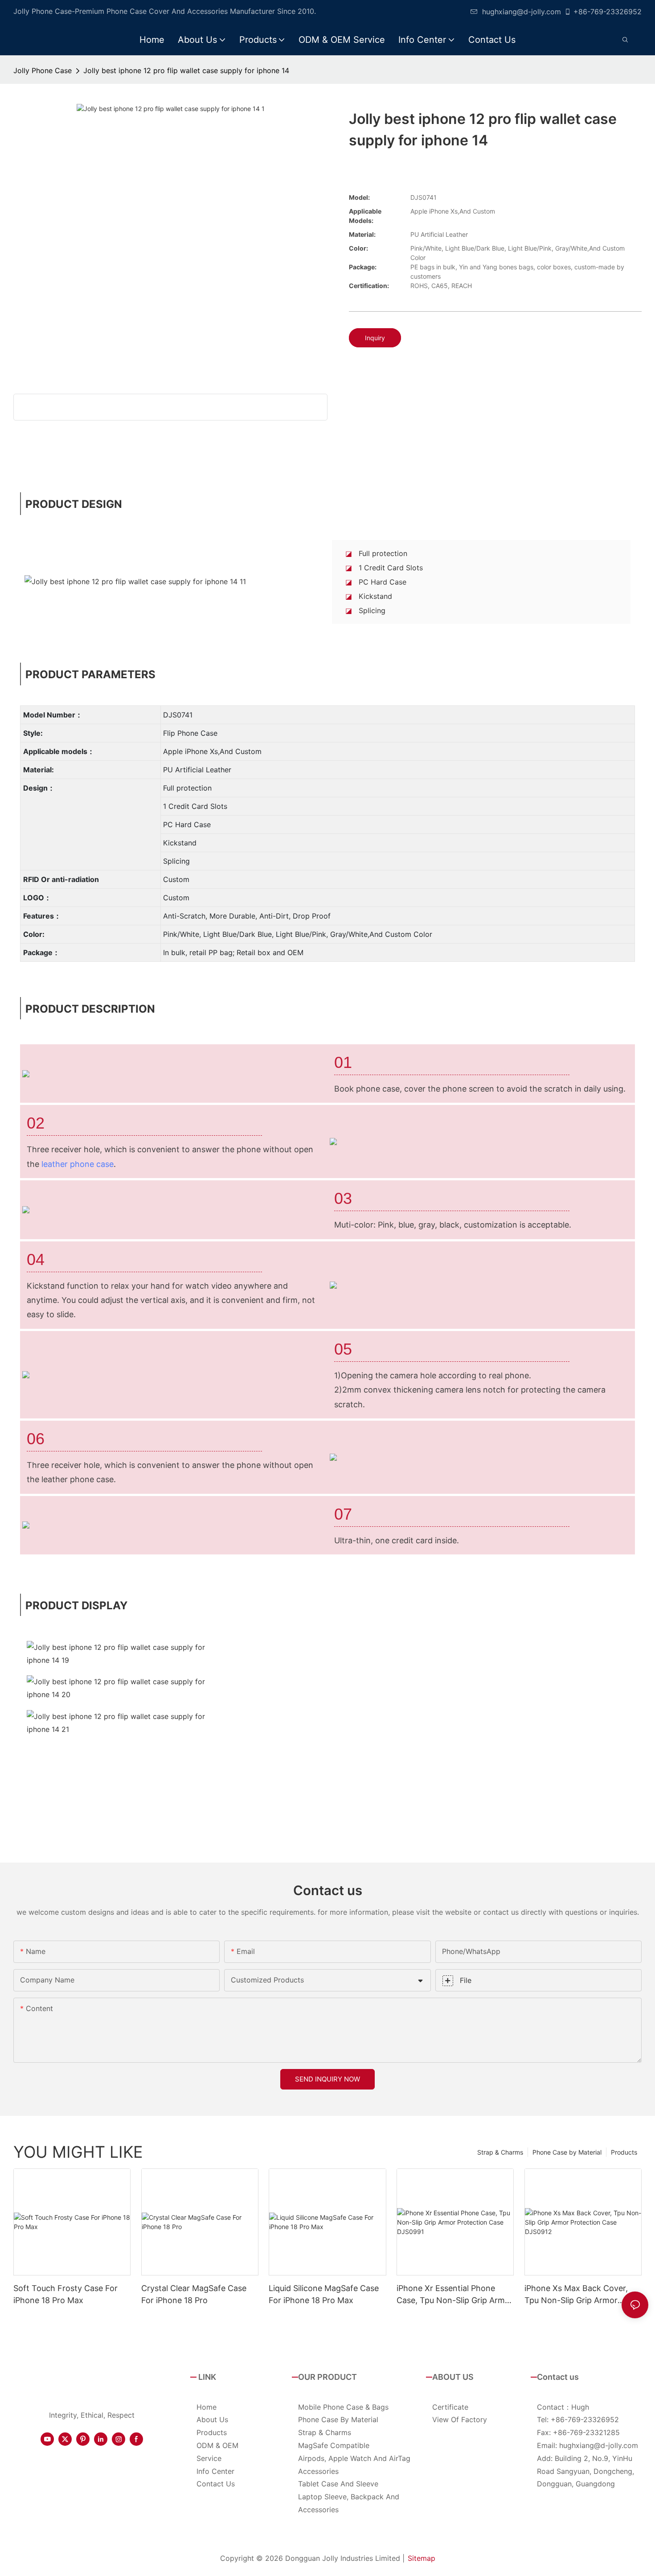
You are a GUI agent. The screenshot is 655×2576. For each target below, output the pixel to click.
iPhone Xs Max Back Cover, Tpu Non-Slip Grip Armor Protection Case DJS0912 (576, 2295)
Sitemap (422, 2558)
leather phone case (78, 1164)
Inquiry (375, 338)
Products (624, 2152)
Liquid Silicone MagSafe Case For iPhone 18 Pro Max (324, 2294)
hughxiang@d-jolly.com (522, 12)
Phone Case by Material (567, 2152)
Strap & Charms (500, 2152)
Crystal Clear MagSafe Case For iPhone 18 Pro (194, 2294)
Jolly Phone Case (43, 70)
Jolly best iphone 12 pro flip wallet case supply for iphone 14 (186, 70)
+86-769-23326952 (608, 12)
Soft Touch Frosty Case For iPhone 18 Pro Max (65, 2294)
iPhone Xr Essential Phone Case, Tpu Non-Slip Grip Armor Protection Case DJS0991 (455, 2295)
